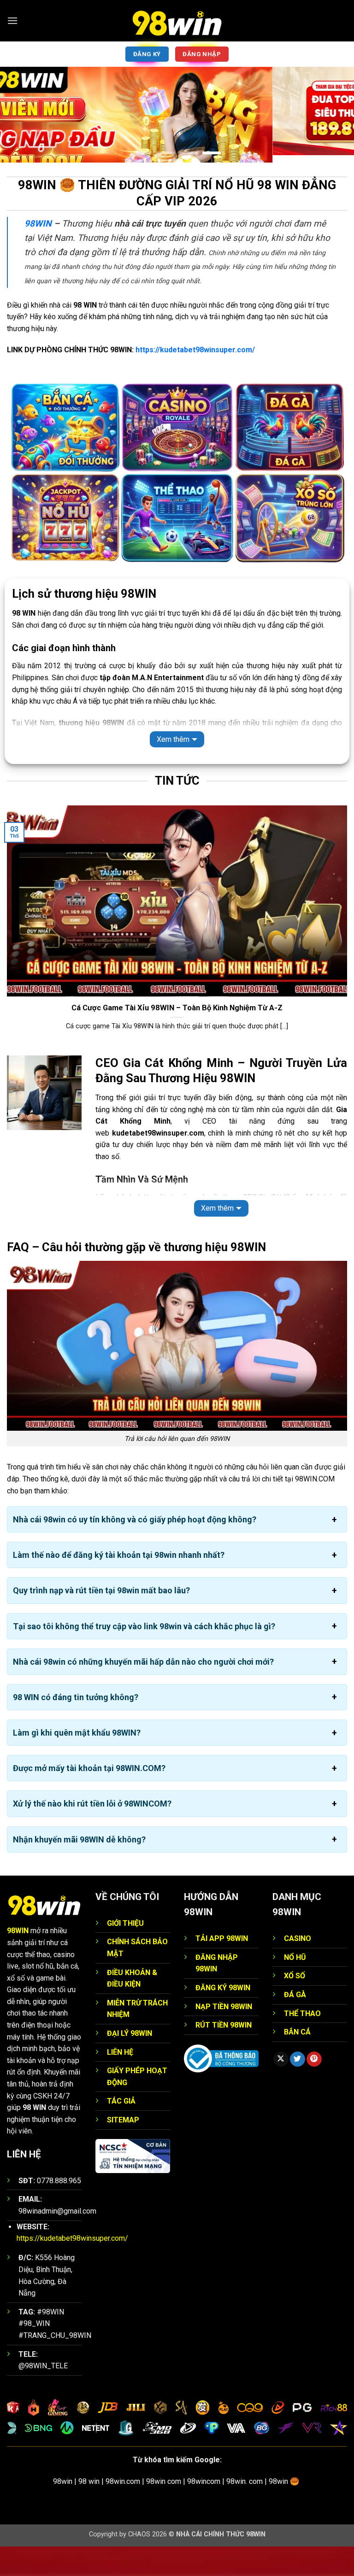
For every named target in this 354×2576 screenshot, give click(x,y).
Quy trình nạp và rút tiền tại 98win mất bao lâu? (101, 1620)
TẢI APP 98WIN (222, 1968)
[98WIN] (177, 21)
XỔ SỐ (295, 2005)
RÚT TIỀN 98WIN (224, 2054)
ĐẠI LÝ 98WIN (130, 2063)
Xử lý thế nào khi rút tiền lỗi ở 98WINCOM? (92, 1833)
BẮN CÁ (297, 2061)
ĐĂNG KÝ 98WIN (223, 2017)
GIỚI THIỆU (125, 1953)
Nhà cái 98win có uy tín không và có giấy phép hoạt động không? (135, 1549)
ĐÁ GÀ (295, 2024)
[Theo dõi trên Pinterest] (314, 2089)
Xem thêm (173, 769)
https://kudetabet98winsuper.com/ (195, 379)
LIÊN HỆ (120, 2082)
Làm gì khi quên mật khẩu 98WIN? (77, 1762)
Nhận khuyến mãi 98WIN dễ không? (79, 1869)
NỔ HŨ (295, 1987)
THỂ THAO (302, 2043)
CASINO (298, 1968)
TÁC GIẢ (121, 2130)
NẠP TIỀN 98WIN (224, 2036)
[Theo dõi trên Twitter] (298, 2089)
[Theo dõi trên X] (281, 2089)
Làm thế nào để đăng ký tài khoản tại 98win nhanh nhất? (119, 1584)
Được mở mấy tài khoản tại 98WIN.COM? (89, 1798)
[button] (12, 20)
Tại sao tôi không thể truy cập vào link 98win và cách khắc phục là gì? (144, 1656)
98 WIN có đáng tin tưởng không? (76, 1727)
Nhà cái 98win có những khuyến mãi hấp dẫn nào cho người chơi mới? (143, 1691)
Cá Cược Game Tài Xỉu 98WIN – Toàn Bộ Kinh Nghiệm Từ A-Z (177, 1037)
